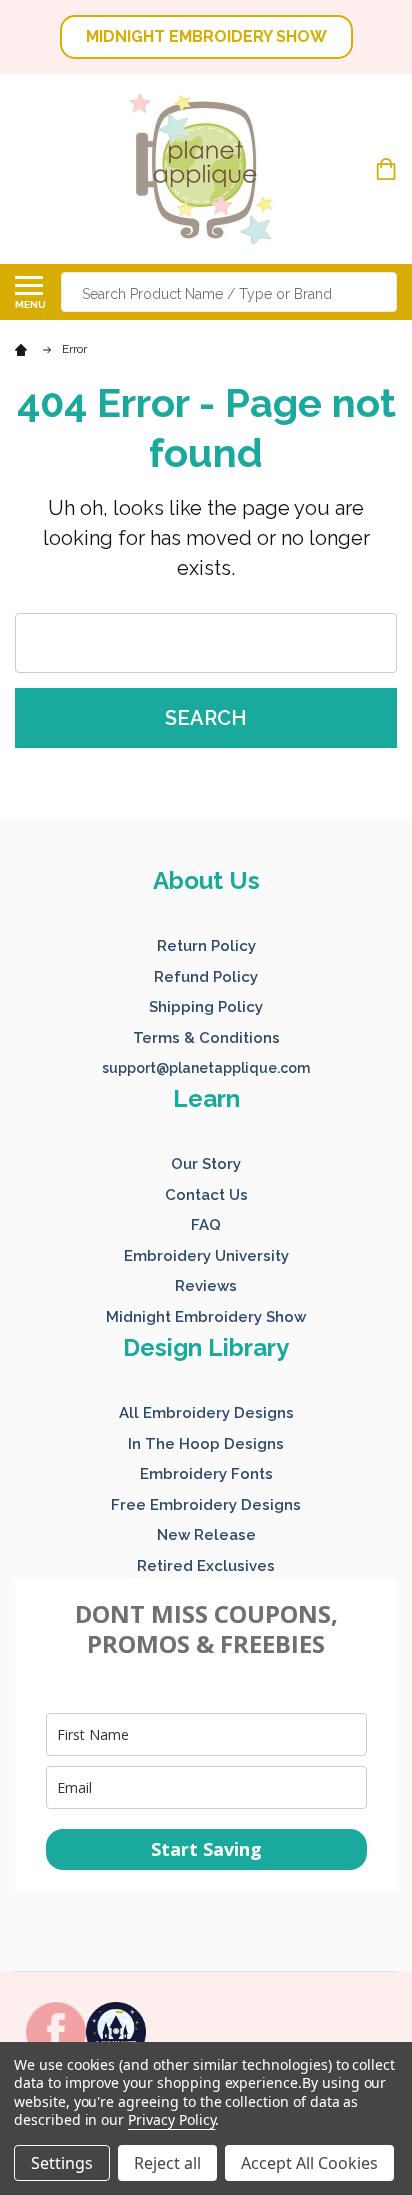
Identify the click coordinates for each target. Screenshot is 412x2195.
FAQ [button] (206, 1225)
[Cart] (388, 169)
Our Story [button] (206, 1164)
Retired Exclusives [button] (206, 1566)
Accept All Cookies (309, 2163)
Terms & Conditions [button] (206, 1038)
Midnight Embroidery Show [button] (206, 1317)
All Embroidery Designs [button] (206, 1413)
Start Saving (206, 1849)
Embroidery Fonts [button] (206, 1474)
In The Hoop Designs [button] (206, 1444)
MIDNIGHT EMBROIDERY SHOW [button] (206, 36)
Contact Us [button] (206, 1195)
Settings (62, 2163)
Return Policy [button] (206, 946)
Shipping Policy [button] (206, 1007)
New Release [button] (206, 1535)
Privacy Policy (171, 2119)
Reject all (167, 2163)
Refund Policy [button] (206, 977)
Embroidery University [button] (206, 1256)
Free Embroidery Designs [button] (206, 1505)
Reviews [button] (206, 1286)
